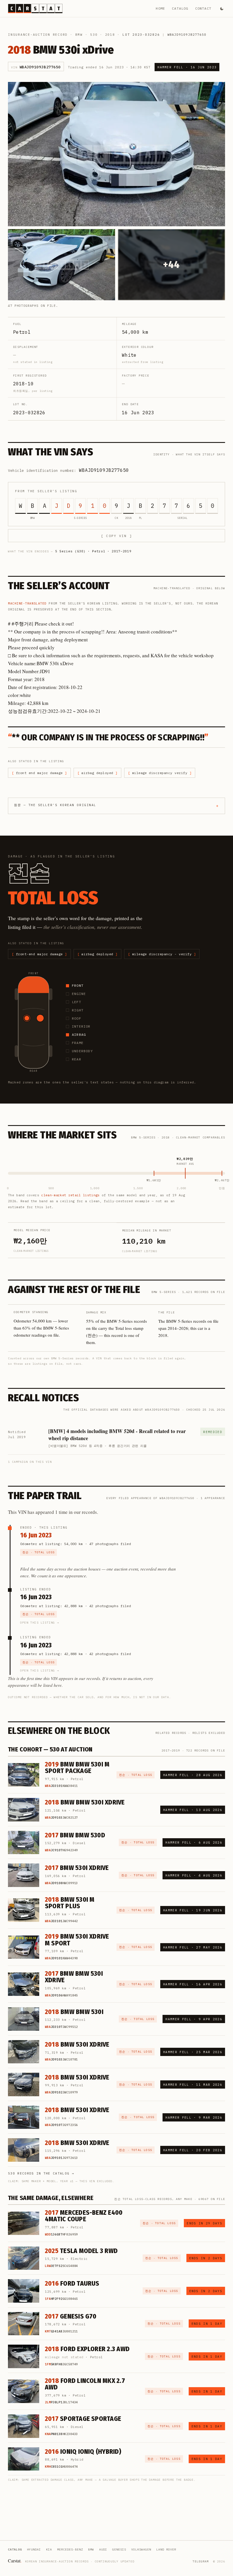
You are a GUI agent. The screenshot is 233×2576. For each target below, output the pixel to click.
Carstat (15, 2561)
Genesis (119, 2549)
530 (94, 35)
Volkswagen (141, 2549)
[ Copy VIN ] (116, 536)
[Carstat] (35, 9)
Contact (203, 8)
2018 (110, 35)
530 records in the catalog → (41, 2173)
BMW (79, 35)
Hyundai (34, 2549)
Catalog (180, 8)
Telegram (201, 2561)
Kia (49, 2549)
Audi (103, 2549)
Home (160, 8)
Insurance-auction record (38, 35)
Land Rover (166, 2549)
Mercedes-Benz (70, 2549)
